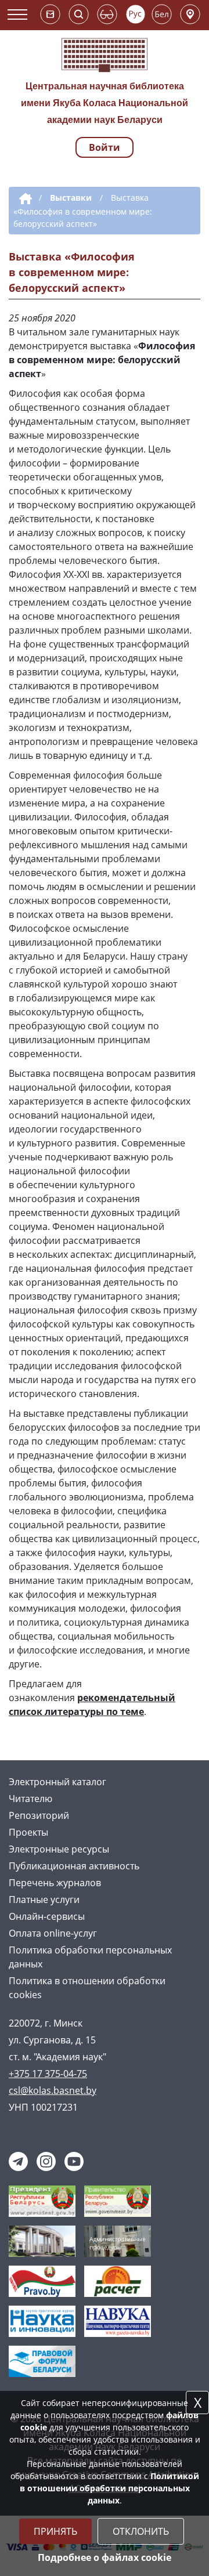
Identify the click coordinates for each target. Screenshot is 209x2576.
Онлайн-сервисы (47, 1916)
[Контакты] (190, 14)
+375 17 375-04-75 (48, 2074)
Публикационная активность (74, 1866)
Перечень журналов (55, 1883)
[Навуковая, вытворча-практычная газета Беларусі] (118, 2320)
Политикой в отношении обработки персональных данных (109, 2488)
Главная (24, 199)
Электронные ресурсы (59, 1849)
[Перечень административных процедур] (118, 2240)
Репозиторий (39, 1815)
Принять (55, 2531)
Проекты (28, 1832)
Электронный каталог (57, 1782)
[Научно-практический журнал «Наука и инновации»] (42, 2320)
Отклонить (141, 2531)
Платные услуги (44, 1900)
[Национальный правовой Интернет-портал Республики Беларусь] (42, 2280)
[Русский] (136, 14)
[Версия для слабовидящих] (107, 14)
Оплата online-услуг (53, 1933)
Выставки (71, 198)
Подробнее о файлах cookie (105, 2557)
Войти (105, 147)
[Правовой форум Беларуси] (42, 2360)
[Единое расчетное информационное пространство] (118, 2280)
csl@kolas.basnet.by (53, 2090)
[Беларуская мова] (162, 14)
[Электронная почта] (50, 14)
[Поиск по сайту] (79, 14)
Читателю (30, 1799)
